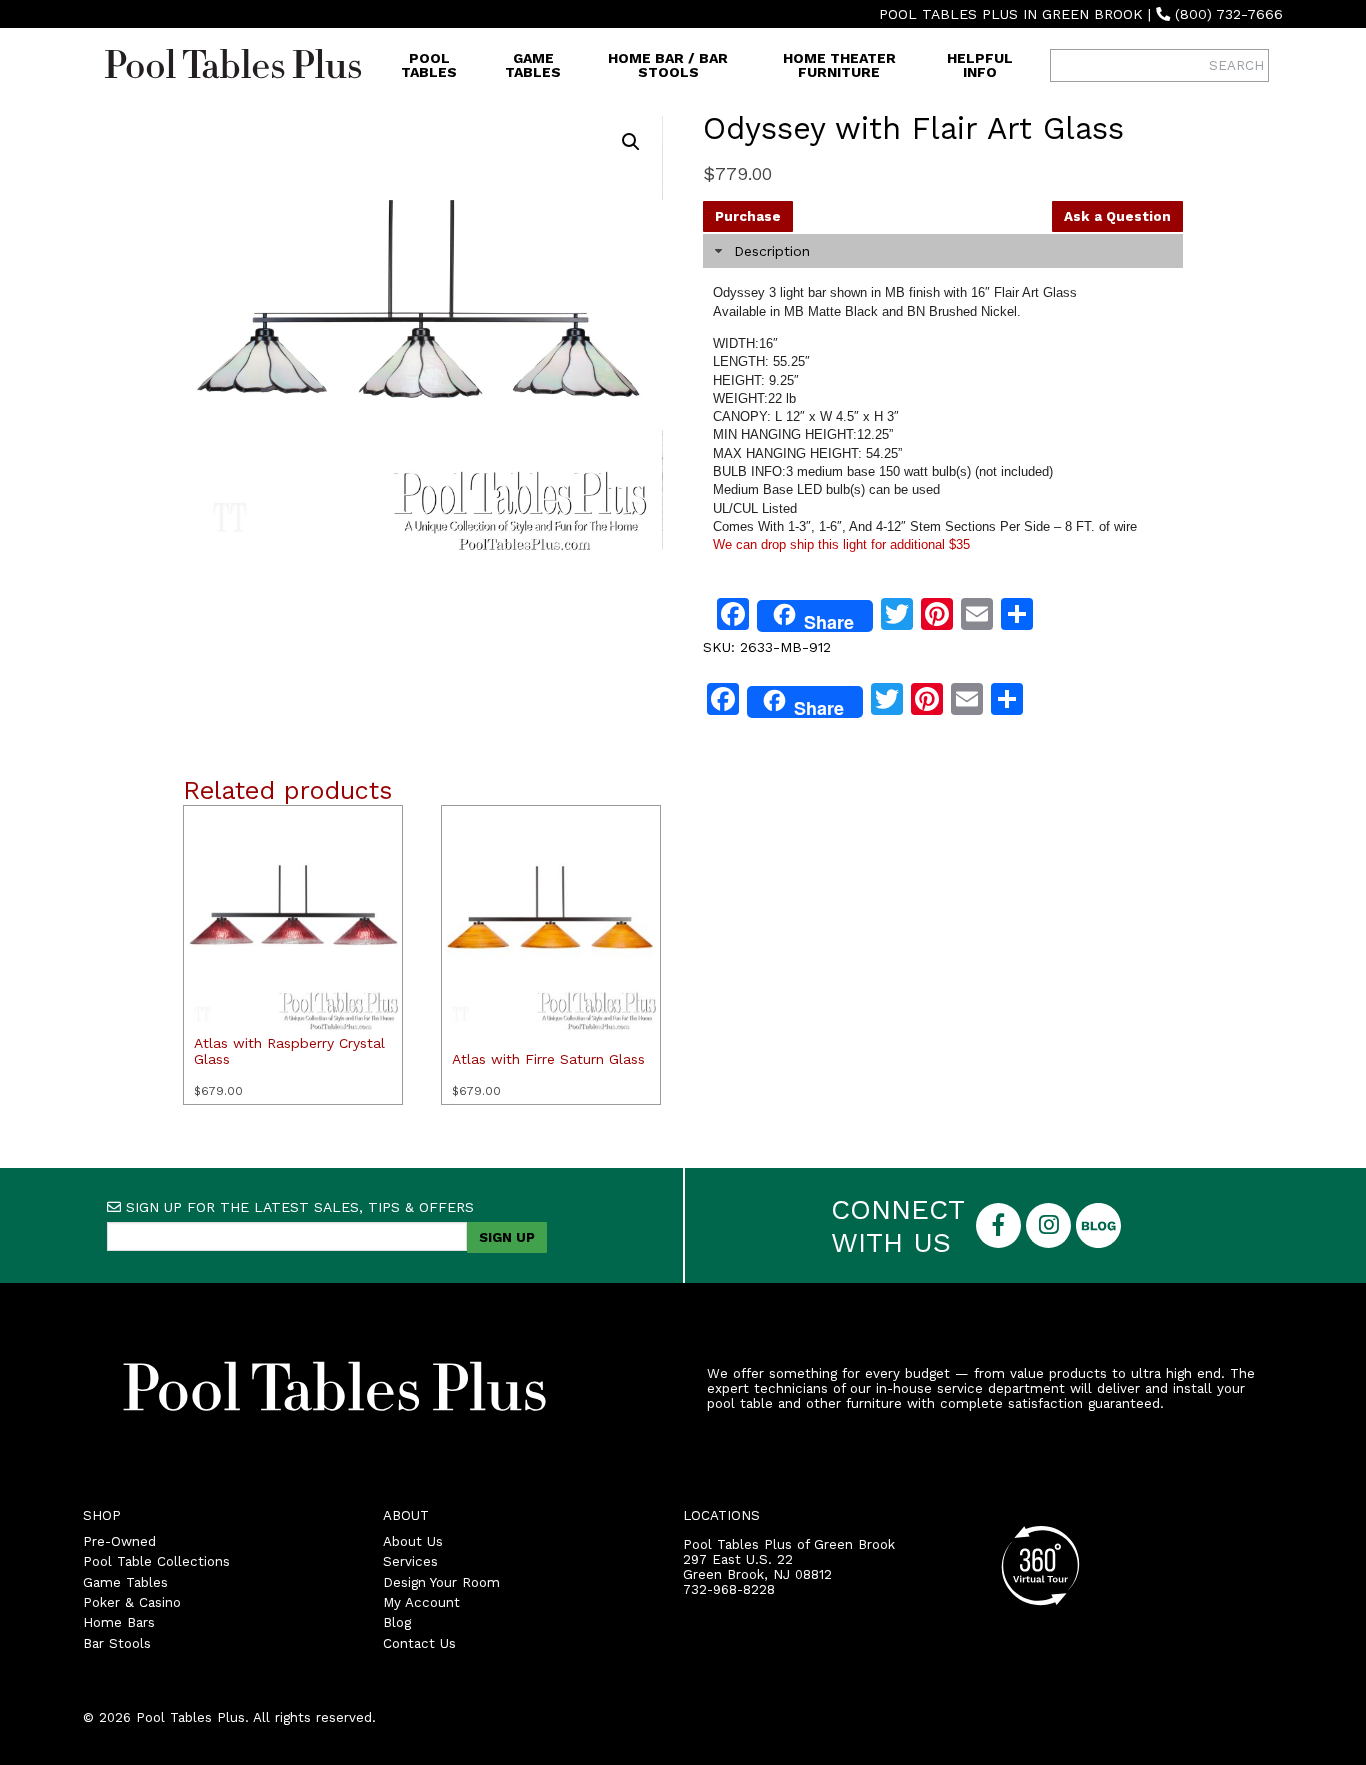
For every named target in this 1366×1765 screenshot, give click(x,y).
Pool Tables (429, 65)
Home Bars (119, 1622)
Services (410, 1561)
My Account (421, 1602)
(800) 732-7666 (1229, 14)
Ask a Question (1117, 216)
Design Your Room (441, 1582)
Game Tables (533, 65)
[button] (631, 142)
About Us (413, 1541)
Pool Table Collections (156, 1561)
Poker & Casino (132, 1602)
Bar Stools (117, 1643)
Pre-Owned (119, 1541)
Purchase (748, 216)
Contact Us (419, 1643)
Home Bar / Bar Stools (668, 65)
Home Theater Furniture (839, 65)
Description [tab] (772, 251)
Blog (397, 1622)
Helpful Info (980, 65)
